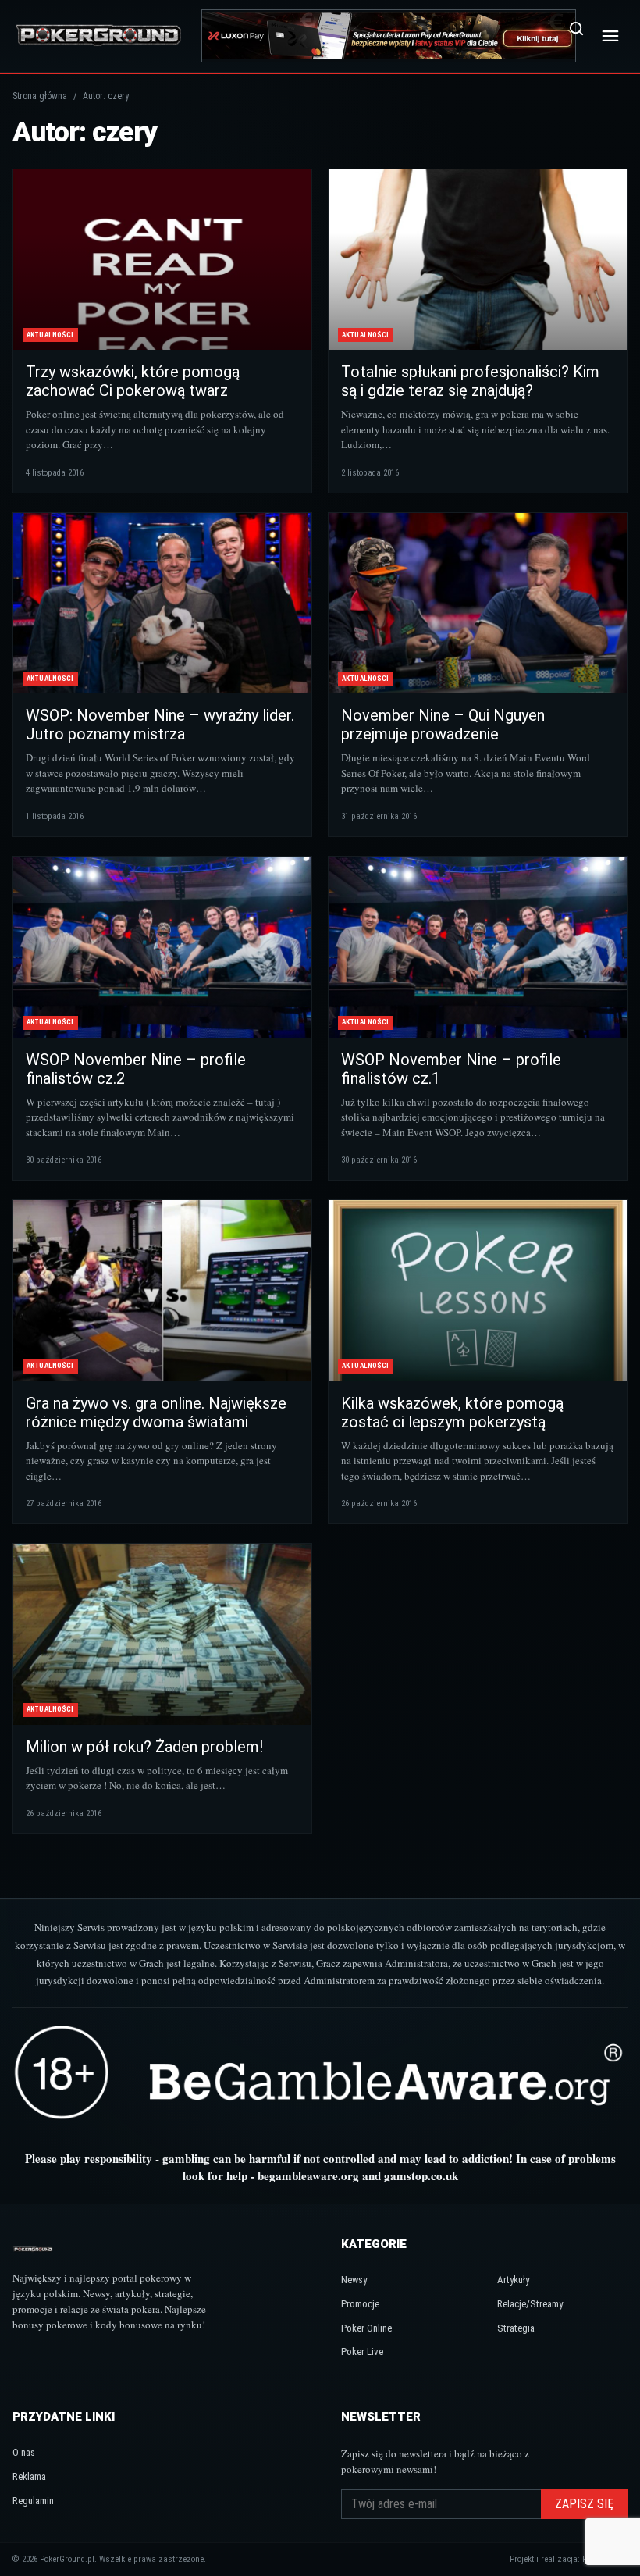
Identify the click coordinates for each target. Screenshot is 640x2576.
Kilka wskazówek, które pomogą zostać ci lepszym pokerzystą (452, 1413)
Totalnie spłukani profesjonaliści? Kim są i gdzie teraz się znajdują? (470, 381)
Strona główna (40, 96)
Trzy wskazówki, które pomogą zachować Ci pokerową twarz (133, 381)
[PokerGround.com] (98, 36)
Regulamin (33, 2501)
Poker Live (362, 2352)
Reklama (29, 2476)
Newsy (354, 2280)
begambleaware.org (308, 2175)
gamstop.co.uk (421, 2175)
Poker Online (366, 2328)
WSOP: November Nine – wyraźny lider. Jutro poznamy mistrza (160, 725)
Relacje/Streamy (530, 2304)
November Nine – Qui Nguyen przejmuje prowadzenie (443, 725)
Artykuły (513, 2280)
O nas (24, 2452)
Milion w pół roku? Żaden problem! (144, 1747)
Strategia (516, 2328)
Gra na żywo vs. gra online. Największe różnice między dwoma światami (156, 1413)
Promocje (360, 2304)
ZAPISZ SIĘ (584, 2504)
